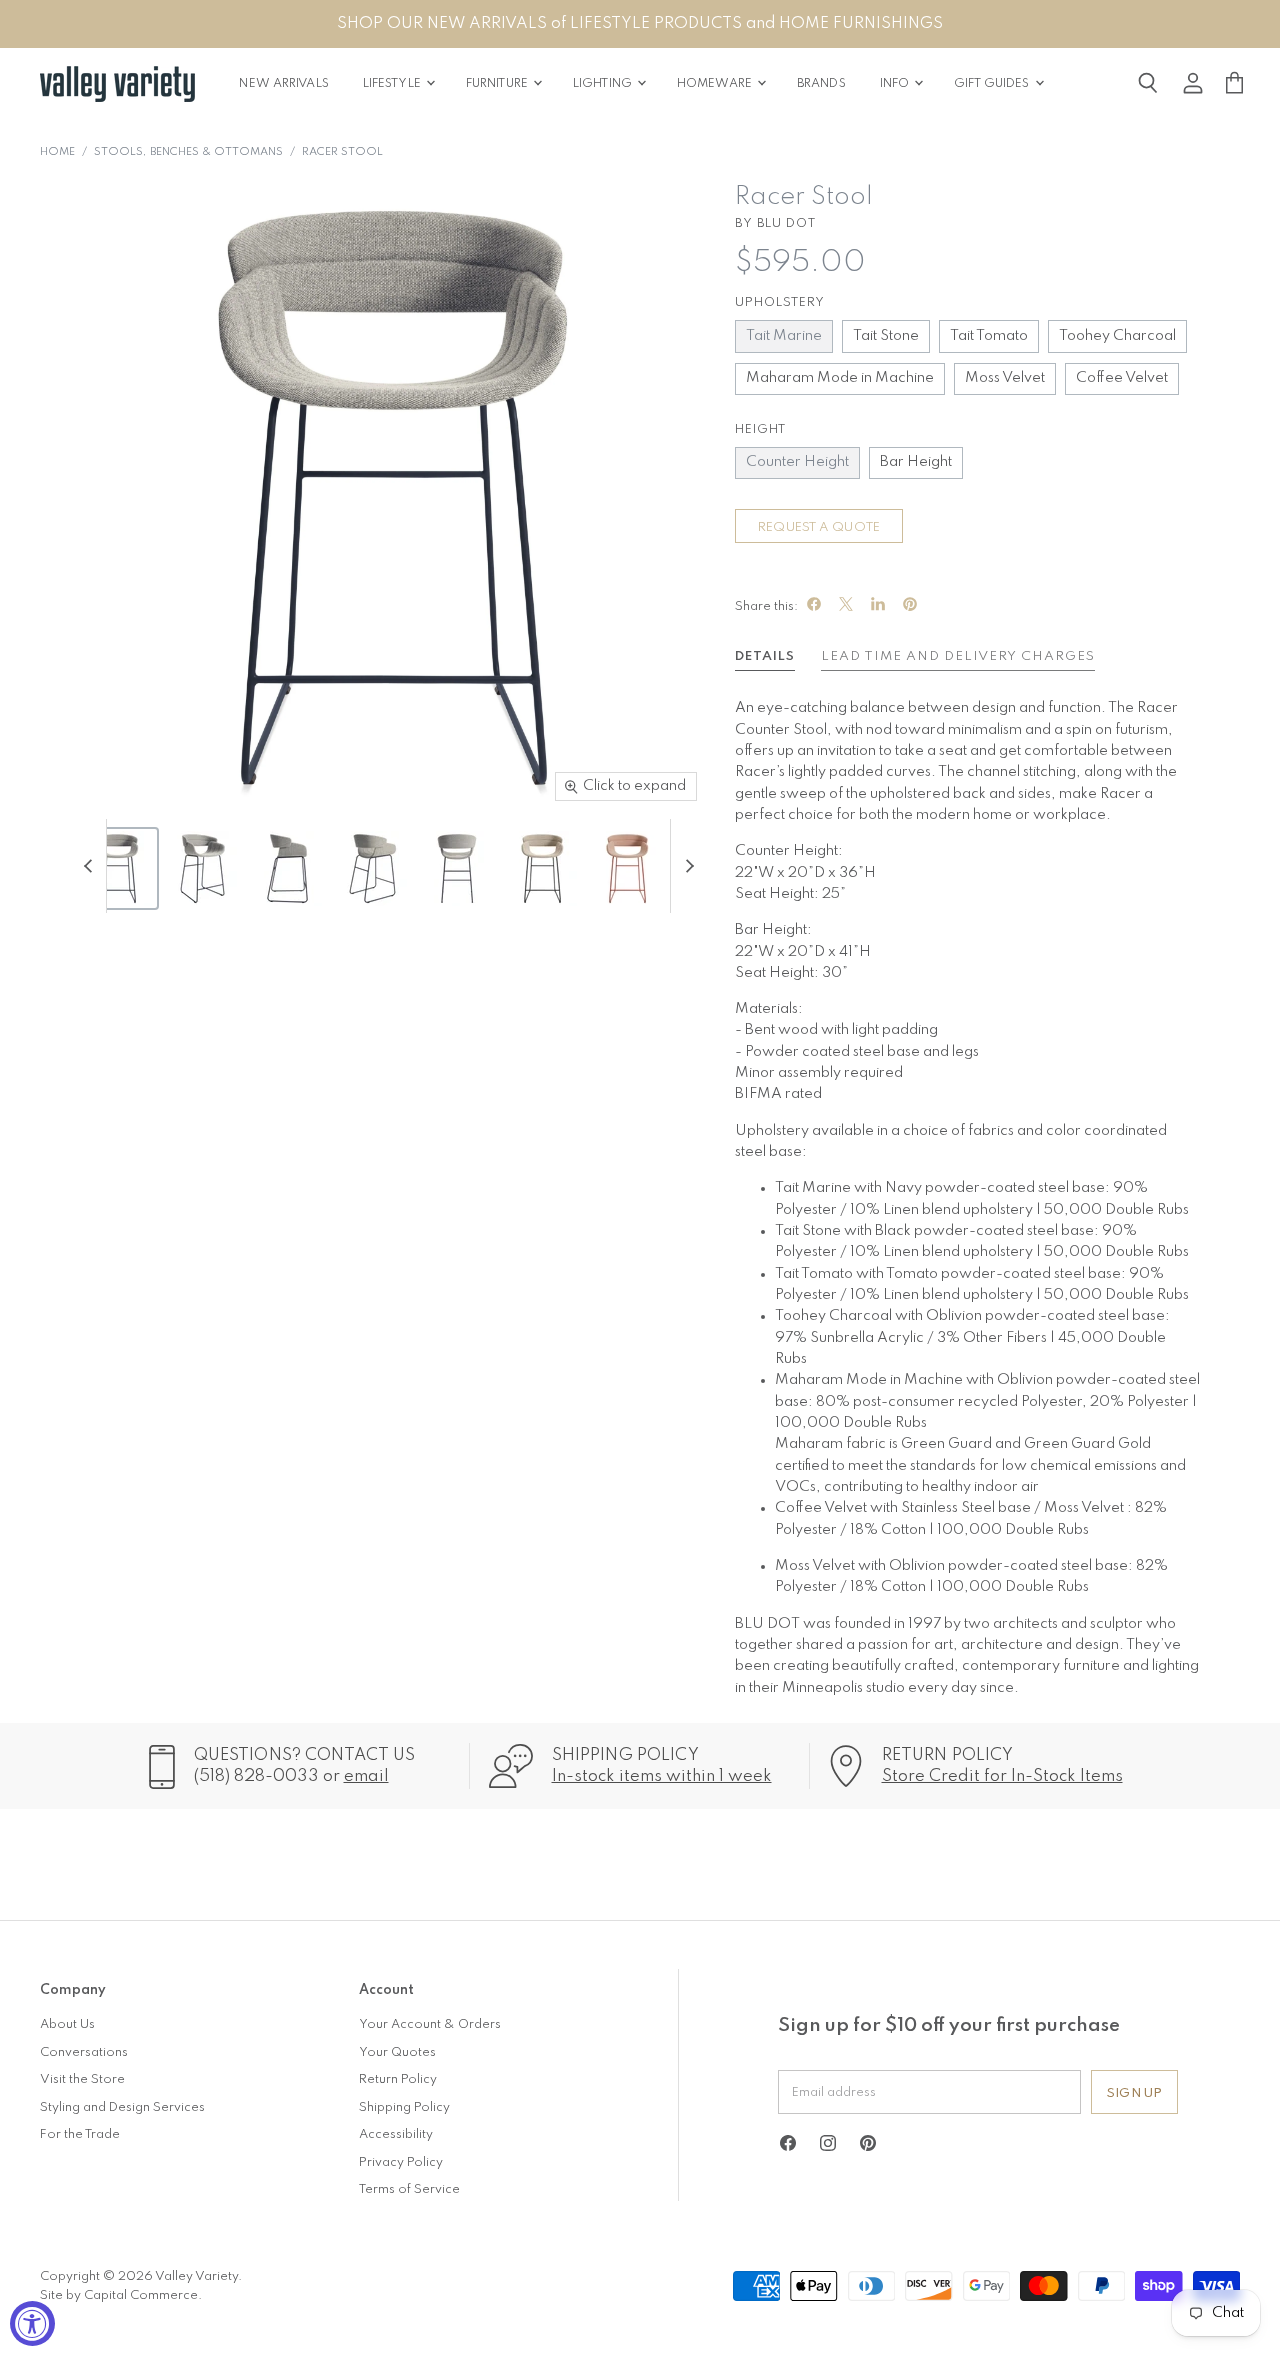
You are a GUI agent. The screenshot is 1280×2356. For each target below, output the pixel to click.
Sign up (1134, 2093)
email (366, 1776)
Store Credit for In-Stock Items (1002, 1776)
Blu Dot (786, 223)
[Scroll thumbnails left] (91, 866)
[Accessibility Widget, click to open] (32, 2323)
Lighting (604, 84)
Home (57, 152)
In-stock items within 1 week (662, 1776)
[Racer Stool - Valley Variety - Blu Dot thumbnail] (117, 868)
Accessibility (396, 2134)
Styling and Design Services (122, 2107)
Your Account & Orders (430, 2024)
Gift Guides (993, 84)
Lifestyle (393, 84)
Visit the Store (82, 2079)
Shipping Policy (404, 2107)
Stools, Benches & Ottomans (188, 152)
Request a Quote (819, 527)
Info (896, 84)
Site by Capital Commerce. (121, 2295)
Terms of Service (409, 2189)
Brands (821, 84)
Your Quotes (397, 2052)
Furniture (498, 84)
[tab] (765, 659)
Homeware (716, 84)
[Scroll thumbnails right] (686, 866)
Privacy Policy (401, 2162)
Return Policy (398, 2079)
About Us (67, 2024)
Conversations (84, 2052)
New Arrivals (283, 84)
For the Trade (80, 2134)
